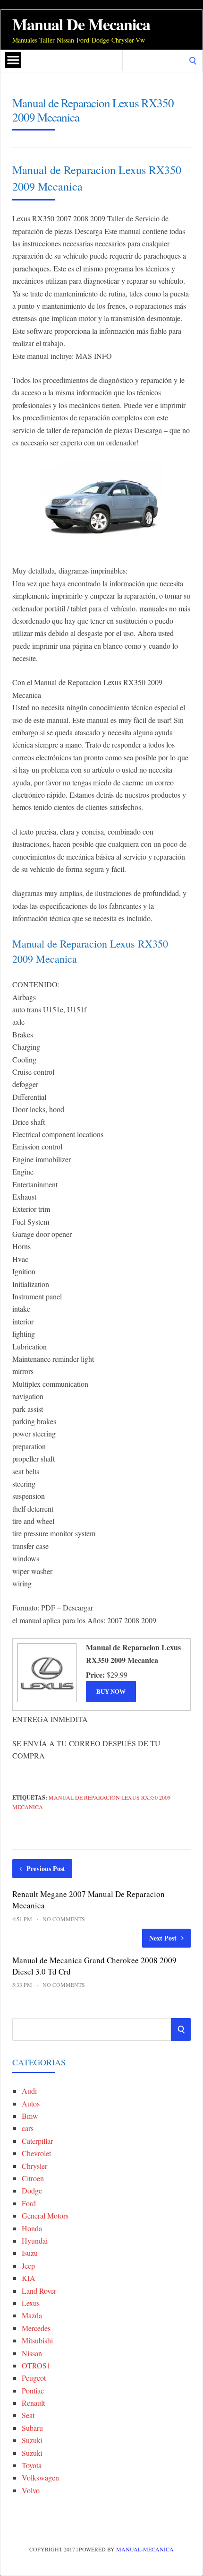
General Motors (45, 2215)
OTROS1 (36, 2365)
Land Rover (39, 2291)
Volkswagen (40, 2477)
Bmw (30, 2116)
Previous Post (46, 1868)
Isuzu (30, 2253)
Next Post (163, 1938)
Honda (32, 2228)
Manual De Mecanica (81, 24)
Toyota (32, 2465)
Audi (29, 2091)
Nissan (32, 2353)
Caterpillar (37, 2141)
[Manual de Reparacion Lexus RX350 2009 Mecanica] (46, 1701)
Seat (28, 2415)
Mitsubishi (37, 2340)
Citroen (33, 2178)
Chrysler (34, 2166)
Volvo (31, 2490)
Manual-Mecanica (145, 2549)
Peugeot (34, 2378)
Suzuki (32, 2440)
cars (28, 2128)
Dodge (32, 2190)
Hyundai (35, 2241)
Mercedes (36, 2328)
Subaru (32, 2428)
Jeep (28, 2266)
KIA (29, 2278)
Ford (29, 2203)
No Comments (64, 1919)
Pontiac (33, 2390)
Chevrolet (36, 2153)
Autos (31, 2103)
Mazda (32, 2315)
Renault (33, 2403)
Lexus (31, 2303)
